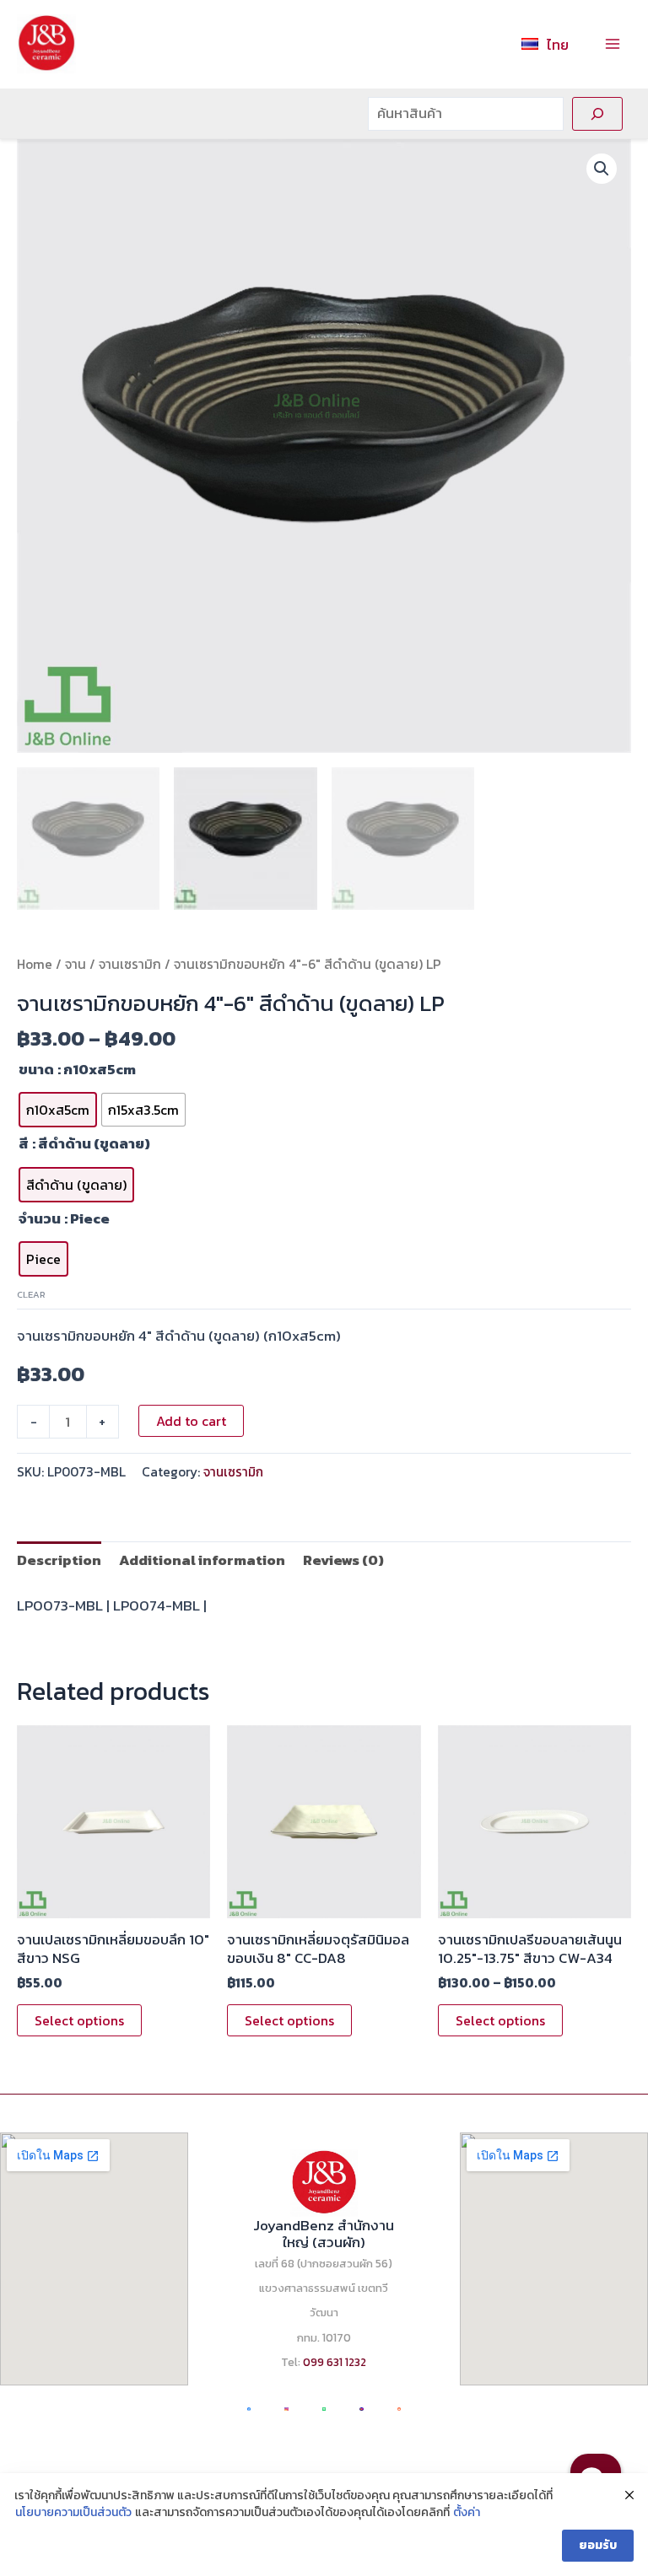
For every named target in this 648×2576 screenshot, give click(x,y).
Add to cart (191, 1421)
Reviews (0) (343, 1560)
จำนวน (40, 1218)
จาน (76, 964)
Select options (79, 2020)
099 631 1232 (335, 2362)
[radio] (58, 1110)
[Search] (597, 114)
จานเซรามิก (130, 964)
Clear (31, 1294)
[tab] (59, 1560)
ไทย (558, 45)
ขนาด (36, 1069)
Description (59, 1560)
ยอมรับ (598, 2545)
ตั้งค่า (467, 2513)
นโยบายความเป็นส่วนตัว (73, 2513)
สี (24, 1143)
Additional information (202, 1560)
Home (35, 964)
